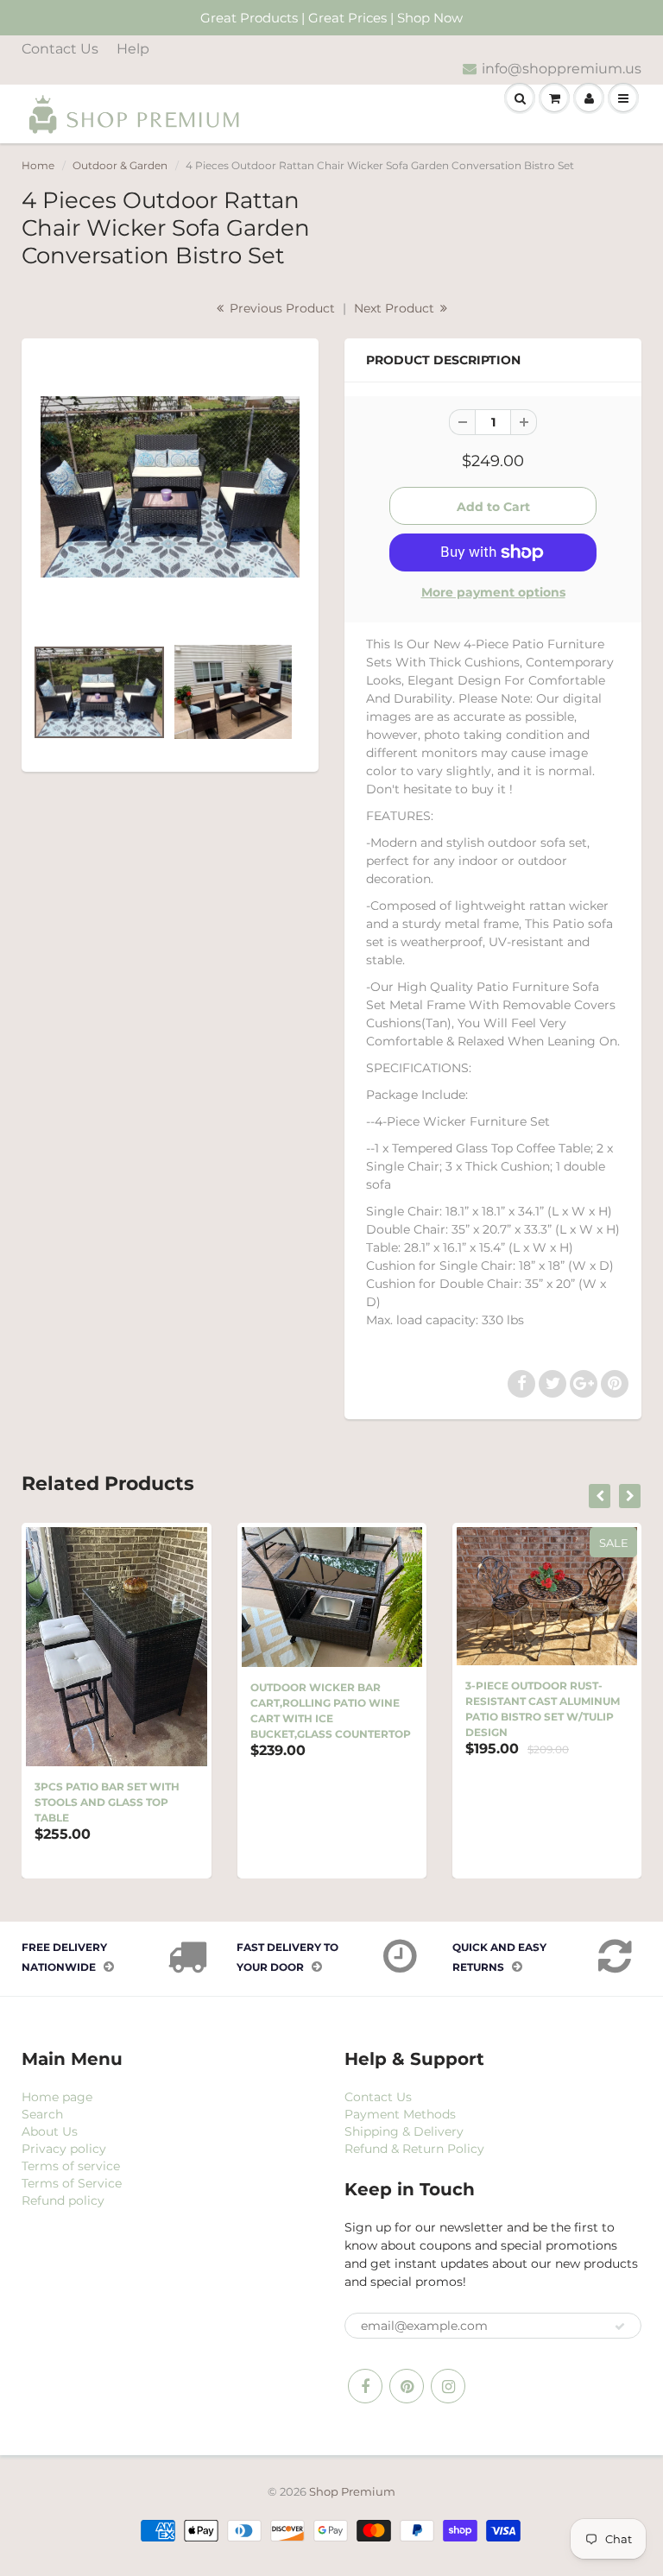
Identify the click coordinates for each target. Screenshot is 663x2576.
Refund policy (63, 2200)
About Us (50, 2131)
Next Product (396, 308)
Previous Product (281, 308)
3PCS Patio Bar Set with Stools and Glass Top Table (107, 1802)
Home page (57, 2097)
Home (38, 165)
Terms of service (71, 2166)
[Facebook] (365, 2386)
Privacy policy (64, 2149)
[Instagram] (448, 2386)
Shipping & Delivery (404, 2131)
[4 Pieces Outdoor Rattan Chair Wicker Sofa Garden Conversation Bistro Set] (170, 487)
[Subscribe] (620, 2327)
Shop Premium (352, 2491)
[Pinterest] (407, 2386)
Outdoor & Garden (120, 165)
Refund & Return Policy (414, 2149)
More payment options (493, 592)
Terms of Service (72, 2183)
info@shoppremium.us (562, 69)
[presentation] (600, 1496)
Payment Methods (400, 2114)
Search (42, 2114)
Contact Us (60, 49)
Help (133, 49)
